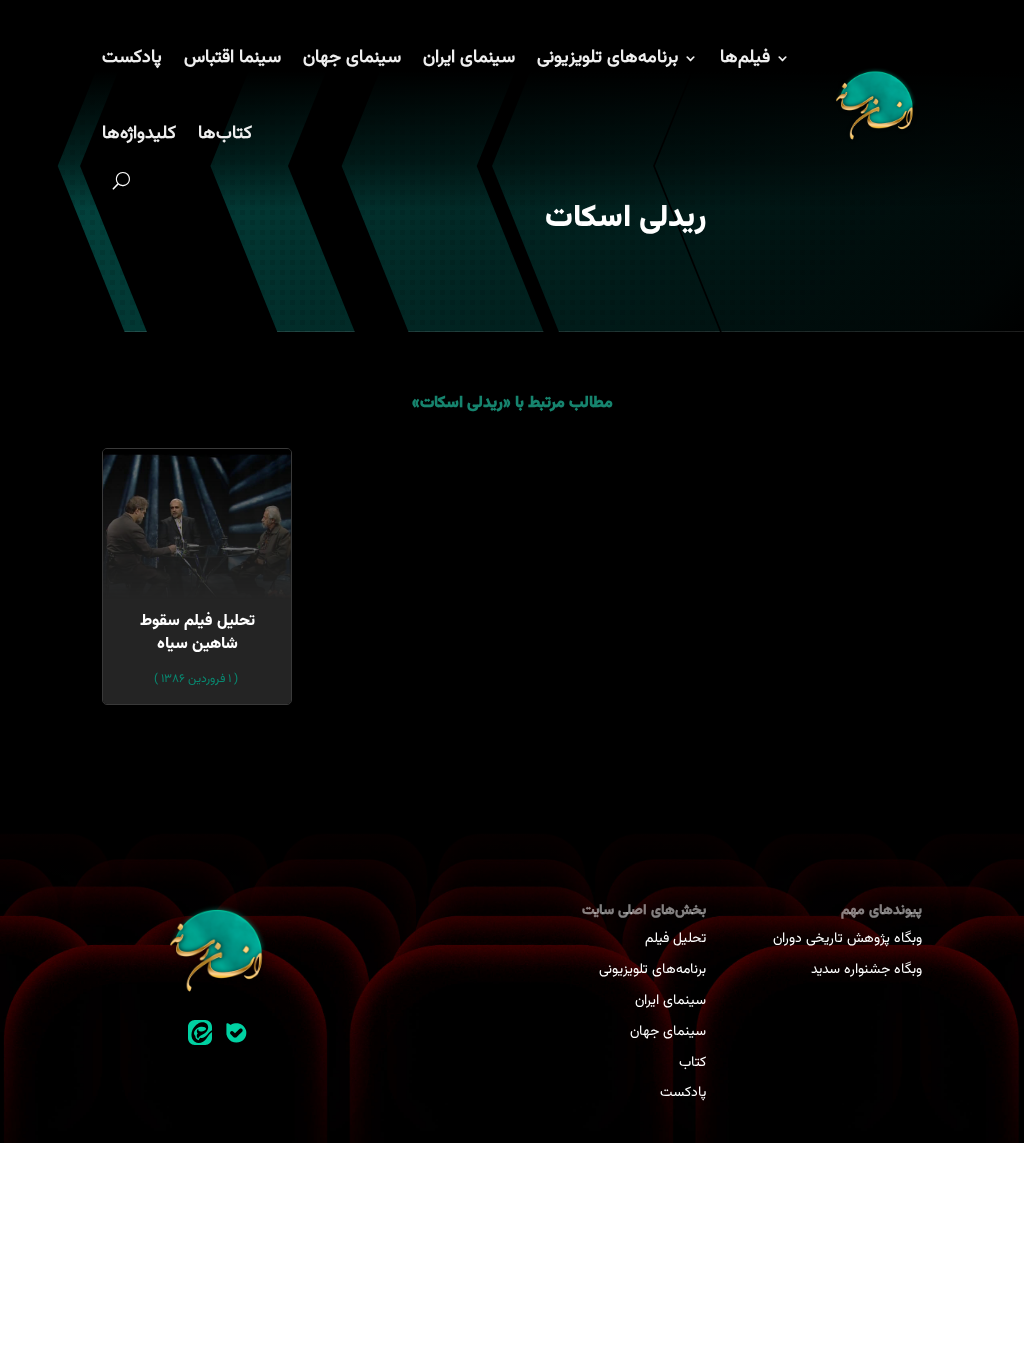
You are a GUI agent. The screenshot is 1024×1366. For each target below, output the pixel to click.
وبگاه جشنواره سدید (866, 970)
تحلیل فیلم (675, 939)
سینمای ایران (469, 58)
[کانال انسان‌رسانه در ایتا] (200, 1033)
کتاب (692, 1063)
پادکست (132, 58)
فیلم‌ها (745, 58)
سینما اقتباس (232, 58)
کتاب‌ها (225, 134)
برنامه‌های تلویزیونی (607, 58)
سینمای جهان (352, 58)
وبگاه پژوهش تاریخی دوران (847, 939)
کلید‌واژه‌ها (139, 134)
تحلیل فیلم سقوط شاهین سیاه (197, 632)
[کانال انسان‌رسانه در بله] (236, 1033)
